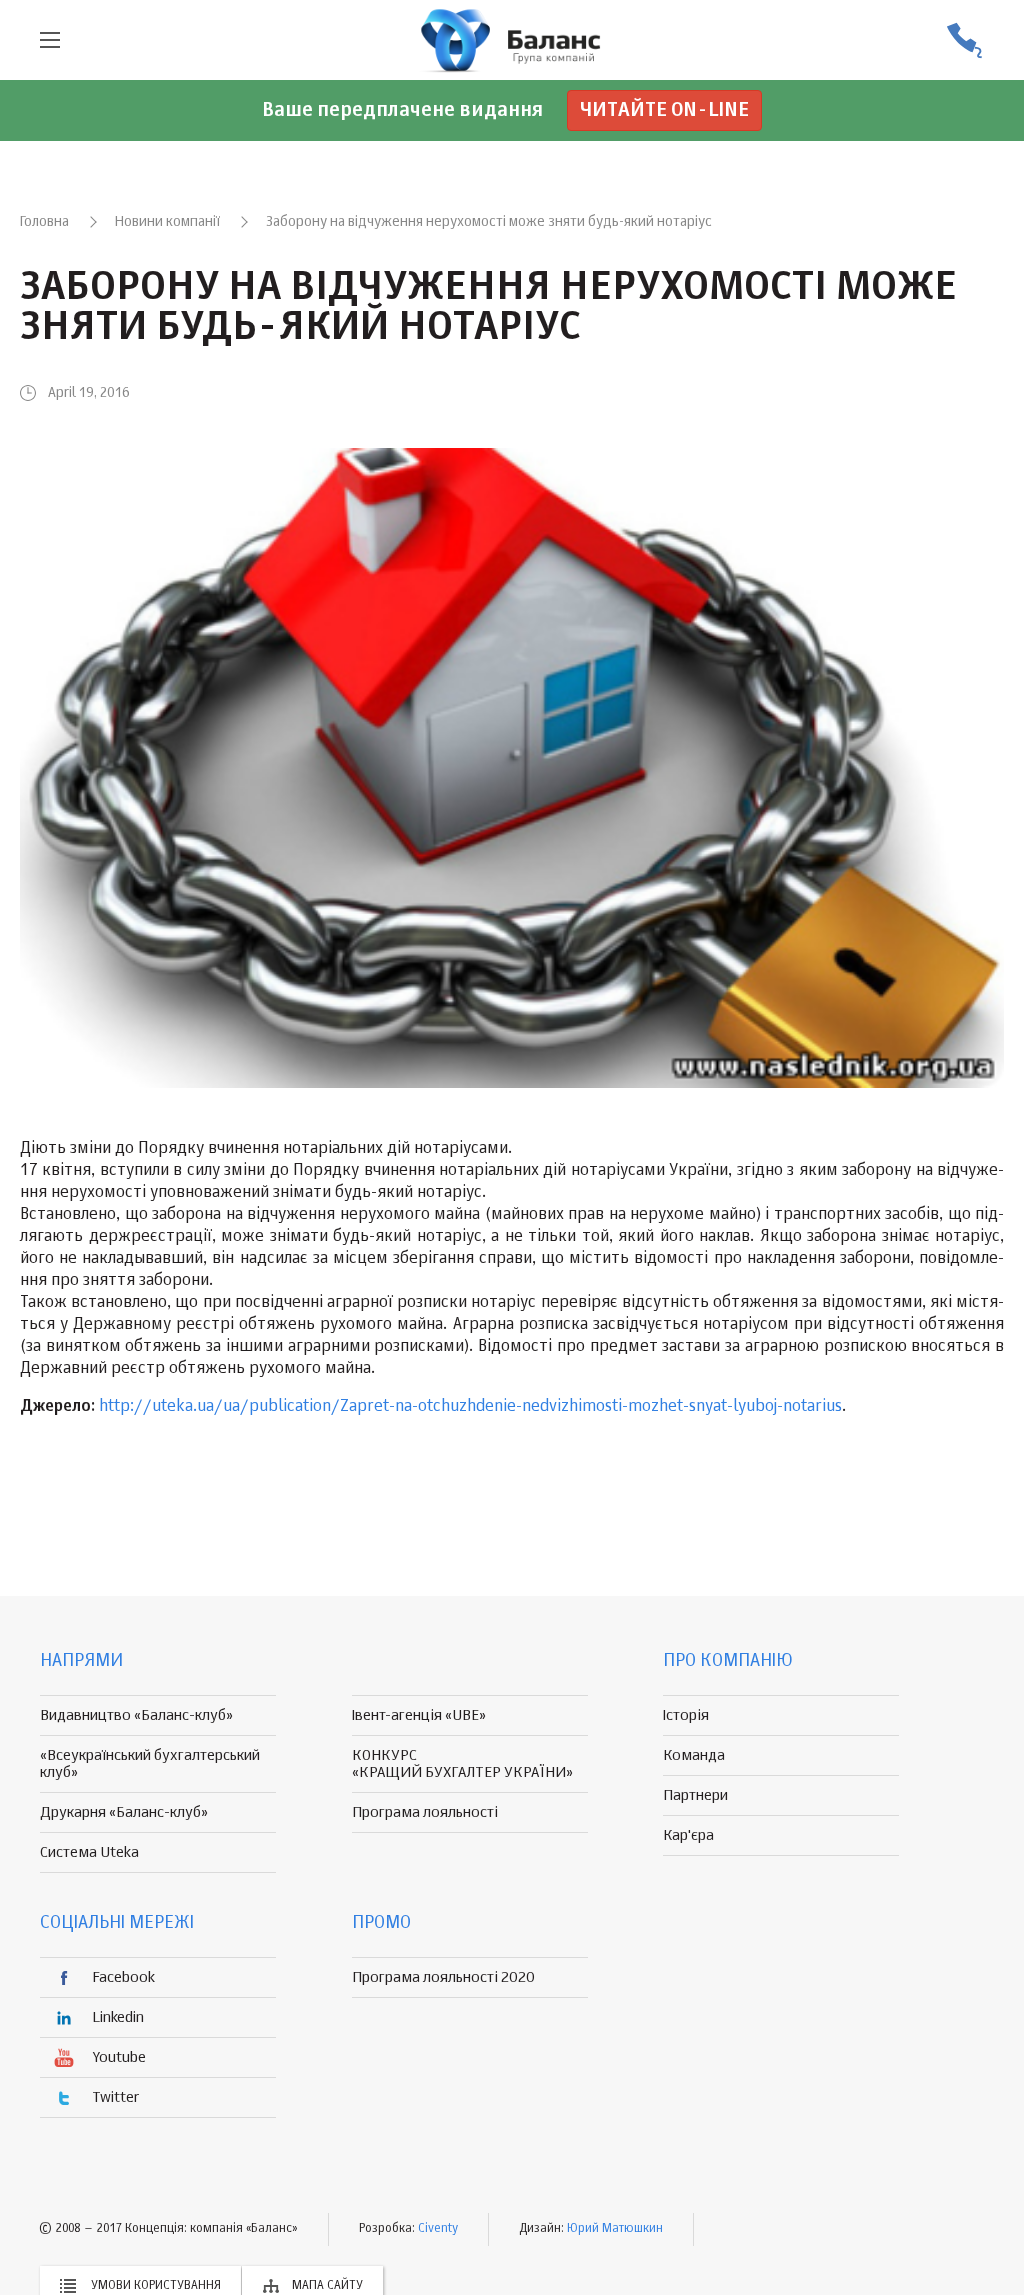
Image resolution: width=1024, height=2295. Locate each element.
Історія (686, 1715)
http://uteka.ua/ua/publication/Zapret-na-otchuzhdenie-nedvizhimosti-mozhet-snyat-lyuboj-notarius (470, 1407)
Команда (694, 1755)
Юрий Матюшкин (615, 2229)
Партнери (695, 1795)
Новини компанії (167, 222)
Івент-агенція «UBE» (419, 1715)
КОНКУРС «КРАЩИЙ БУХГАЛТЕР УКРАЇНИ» (462, 1764)
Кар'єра (688, 1835)
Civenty (438, 2229)
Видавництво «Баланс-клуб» (136, 1715)
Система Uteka (89, 1852)
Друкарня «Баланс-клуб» (124, 1812)
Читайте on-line (664, 110)
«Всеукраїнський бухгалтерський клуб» (150, 1764)
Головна (44, 222)
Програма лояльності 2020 (443, 1977)
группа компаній (512, 40)
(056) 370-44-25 (964, 40)
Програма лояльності (425, 1812)
